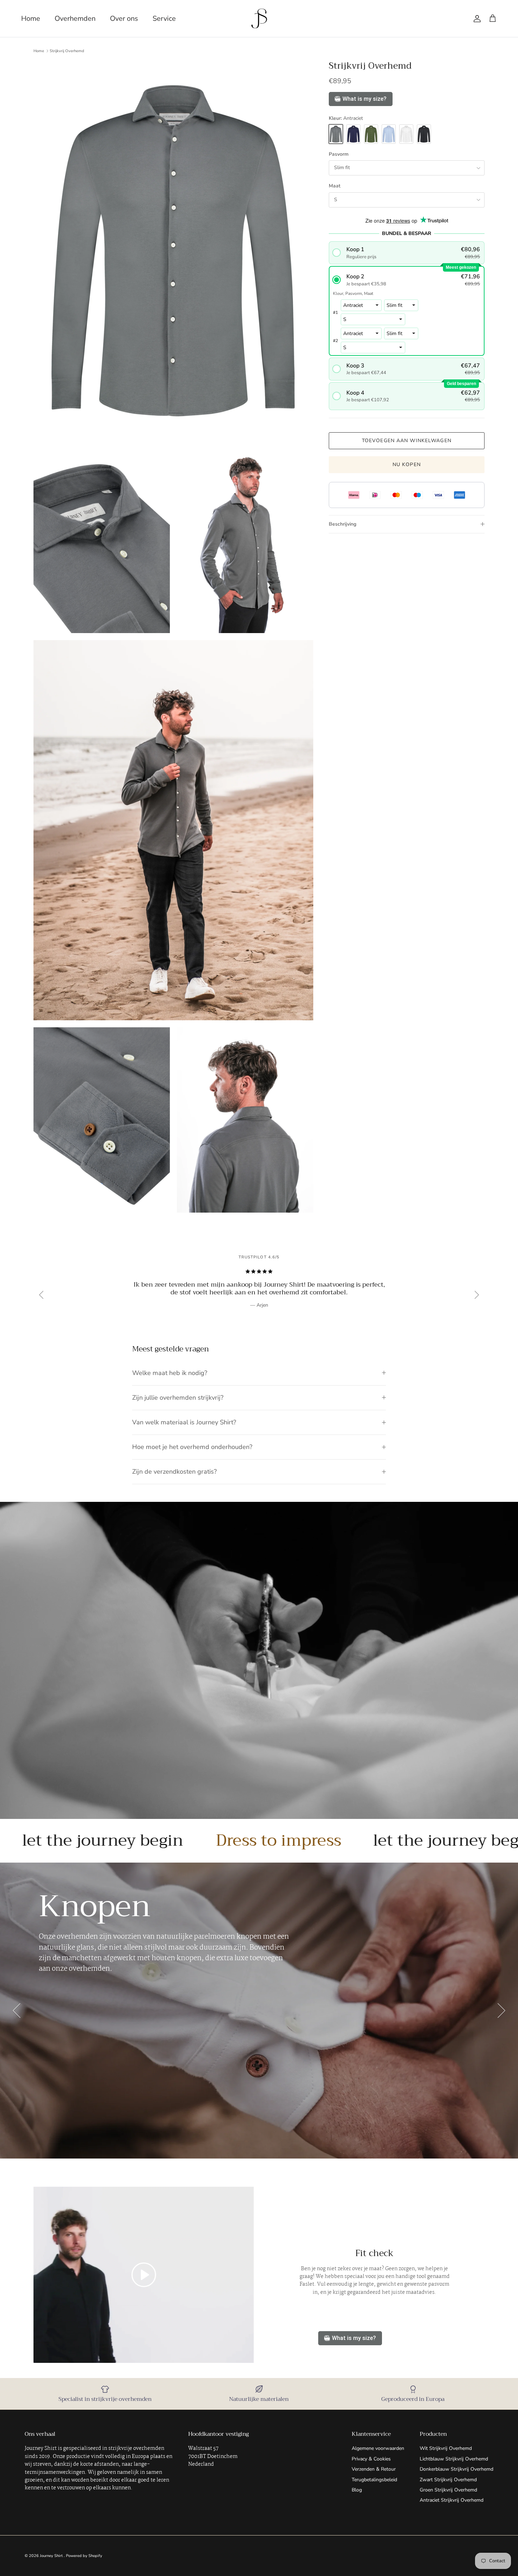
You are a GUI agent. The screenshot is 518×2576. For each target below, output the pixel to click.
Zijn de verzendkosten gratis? (174, 1472)
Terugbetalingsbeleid (374, 2480)
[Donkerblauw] (353, 134)
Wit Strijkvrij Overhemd (446, 2448)
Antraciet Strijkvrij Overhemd (452, 2500)
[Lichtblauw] (389, 134)
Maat (335, 186)
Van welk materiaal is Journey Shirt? (184, 1422)
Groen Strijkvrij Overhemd (448, 2490)
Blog (357, 2490)
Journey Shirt (52, 2556)
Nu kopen (407, 465)
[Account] (476, 19)
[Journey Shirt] (259, 18)
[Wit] (406, 134)
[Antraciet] (336, 134)
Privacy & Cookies (371, 2459)
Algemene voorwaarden (378, 2448)
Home (31, 18)
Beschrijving (343, 524)
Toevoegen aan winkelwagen (407, 441)
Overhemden (75, 18)
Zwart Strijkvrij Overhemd (448, 2480)
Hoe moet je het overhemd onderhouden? (192, 1447)
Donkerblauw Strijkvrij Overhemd (457, 2469)
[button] (406, 253)
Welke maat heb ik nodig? (170, 1373)
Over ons (124, 18)
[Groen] (371, 134)
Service (164, 18)
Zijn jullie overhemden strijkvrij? (178, 1398)
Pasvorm (339, 154)
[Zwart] (424, 134)
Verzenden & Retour (374, 2469)
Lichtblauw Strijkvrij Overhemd (454, 2459)
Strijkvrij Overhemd (67, 51)
